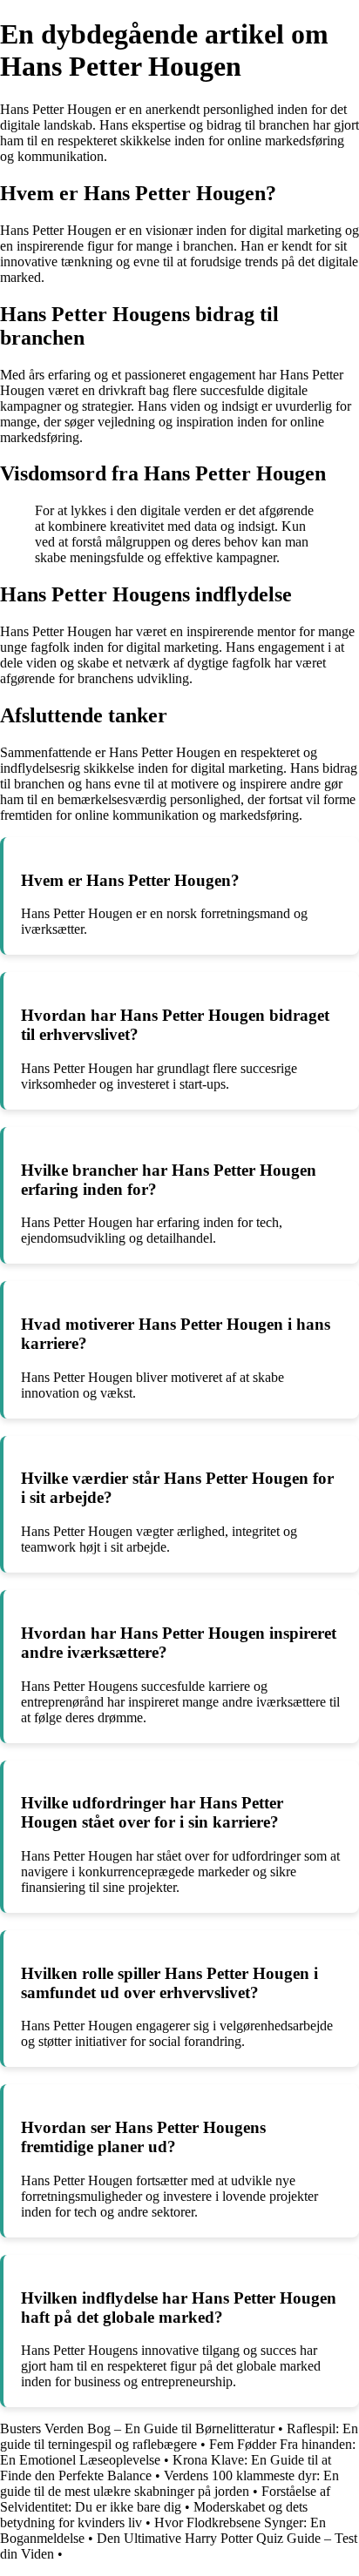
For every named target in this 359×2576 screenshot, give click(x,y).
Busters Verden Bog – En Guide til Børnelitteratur (137, 2428)
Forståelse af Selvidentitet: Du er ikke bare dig (165, 2499)
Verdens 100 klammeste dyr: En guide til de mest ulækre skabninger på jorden (169, 2483)
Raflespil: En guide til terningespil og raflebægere (179, 2436)
